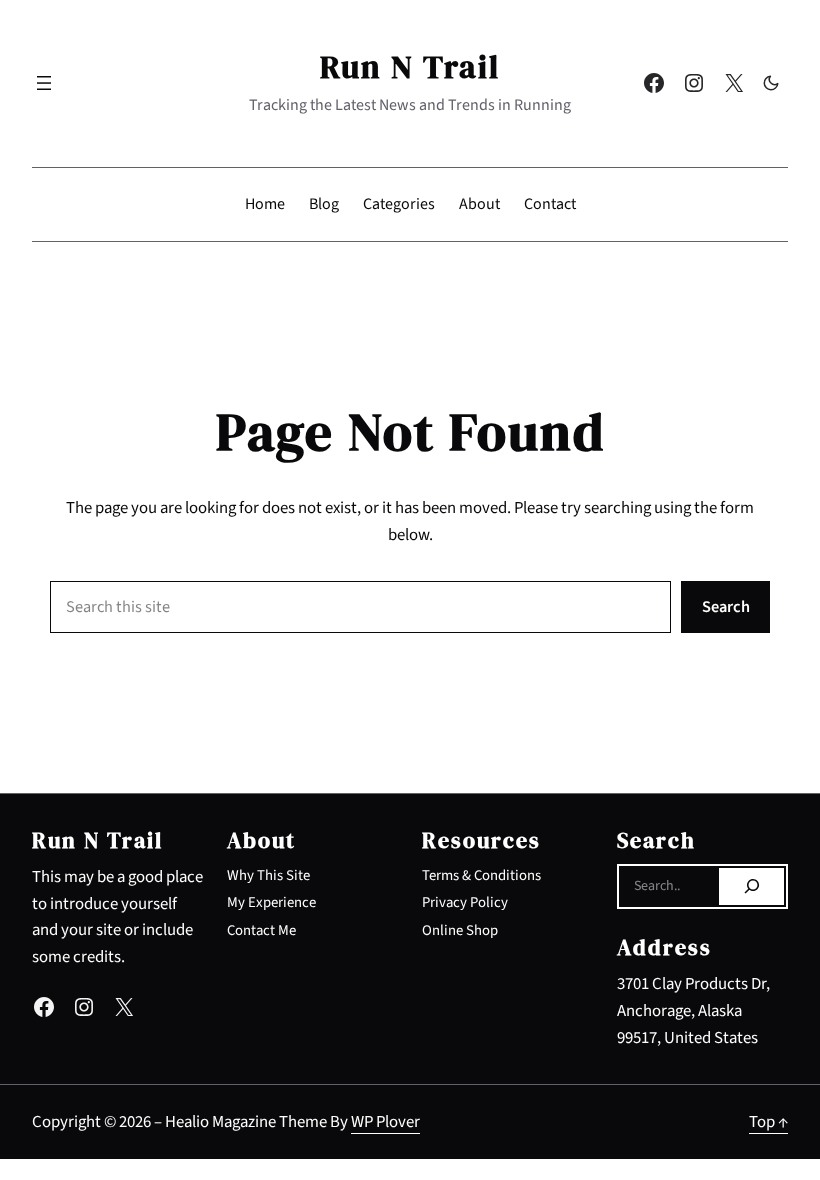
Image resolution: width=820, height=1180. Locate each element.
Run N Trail (410, 66)
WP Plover (385, 1122)
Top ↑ (768, 1122)
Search (726, 607)
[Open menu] (44, 83)
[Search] (751, 887)
